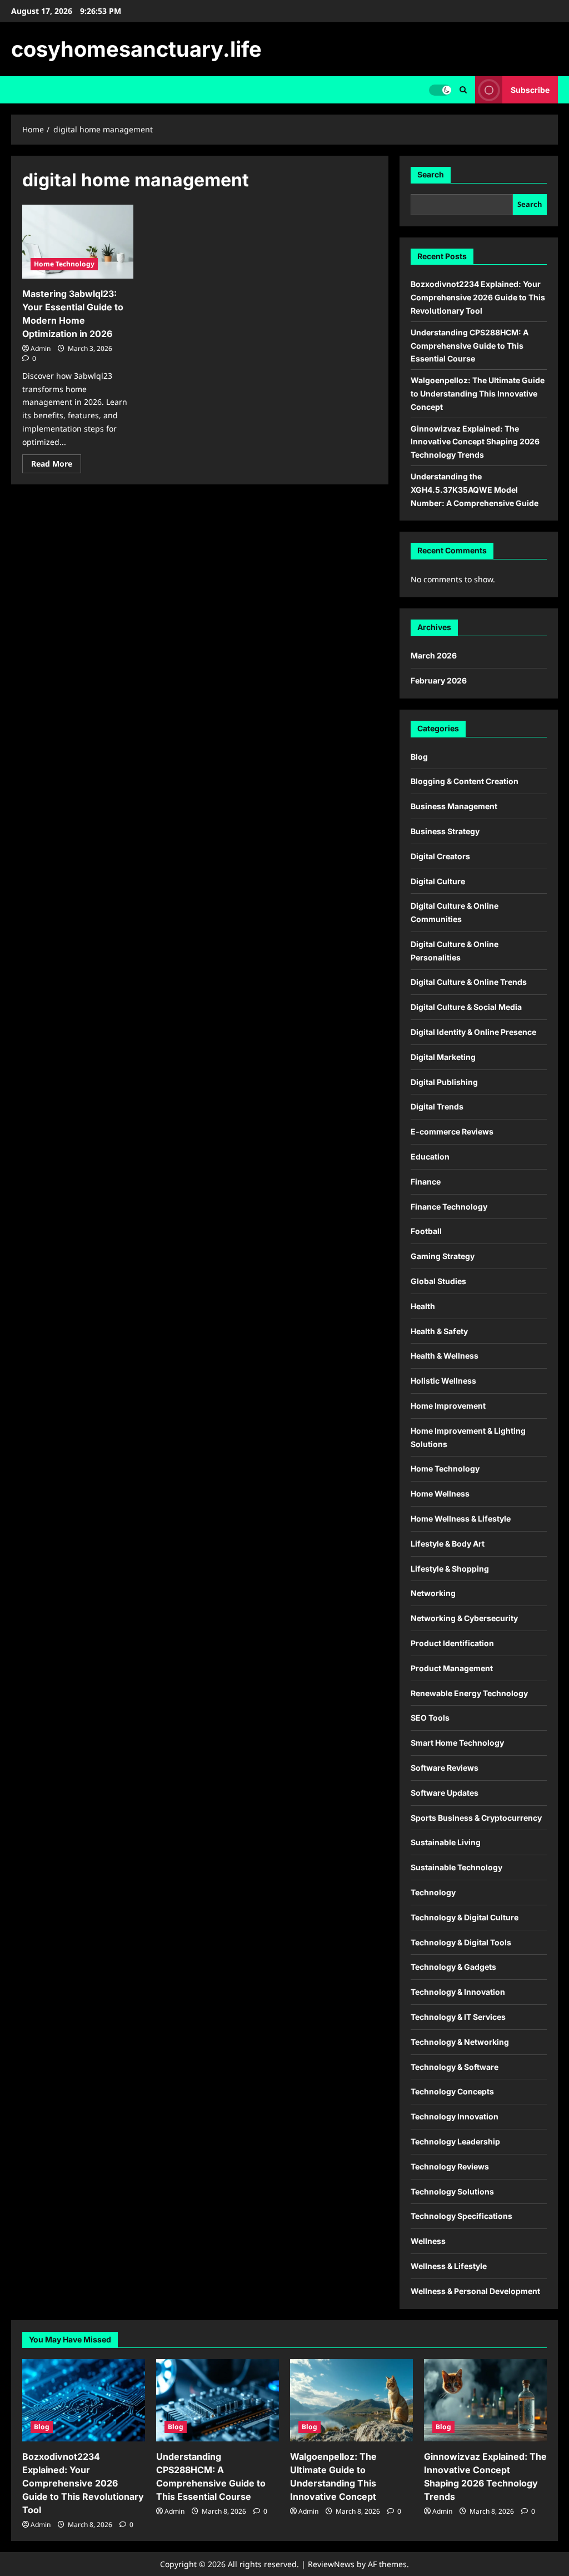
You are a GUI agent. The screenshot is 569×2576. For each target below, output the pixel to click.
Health (423, 1306)
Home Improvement (448, 1406)
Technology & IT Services (458, 2017)
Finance (426, 1182)
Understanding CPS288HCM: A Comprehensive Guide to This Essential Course (470, 346)
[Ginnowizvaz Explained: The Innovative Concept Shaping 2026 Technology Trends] (485, 2400)
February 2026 (439, 680)
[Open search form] (463, 90)
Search (431, 174)
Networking (433, 1593)
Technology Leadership (455, 2141)
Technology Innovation (455, 2116)
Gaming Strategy (443, 1256)
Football (426, 1231)
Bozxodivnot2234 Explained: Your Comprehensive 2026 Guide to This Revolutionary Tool (478, 297)
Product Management (452, 1668)
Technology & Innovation (458, 1992)
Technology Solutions (452, 2191)
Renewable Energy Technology (469, 1693)
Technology (433, 1892)
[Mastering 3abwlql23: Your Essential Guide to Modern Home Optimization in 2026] (78, 242)
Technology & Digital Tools (461, 1942)
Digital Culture (438, 881)
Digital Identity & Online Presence (473, 1032)
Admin (41, 348)
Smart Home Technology (457, 1743)
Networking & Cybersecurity (464, 1618)
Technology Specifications (461, 2216)
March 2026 (434, 655)
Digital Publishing (444, 1082)
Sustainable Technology (456, 1867)
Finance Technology (449, 1207)
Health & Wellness (445, 1356)
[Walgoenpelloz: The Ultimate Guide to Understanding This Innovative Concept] (351, 2400)
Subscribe (530, 90)
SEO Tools (430, 1718)
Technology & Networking (460, 2042)
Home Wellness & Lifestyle (461, 1519)
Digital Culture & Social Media (466, 1007)
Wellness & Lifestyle (449, 2266)
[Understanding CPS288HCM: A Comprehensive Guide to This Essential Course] (218, 2400)
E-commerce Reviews (452, 1131)
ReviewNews (331, 2564)
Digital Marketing (443, 1057)
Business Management (454, 806)
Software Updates (445, 1793)
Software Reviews (445, 1768)
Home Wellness (440, 1493)
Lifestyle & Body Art (448, 1544)
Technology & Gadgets (453, 1967)
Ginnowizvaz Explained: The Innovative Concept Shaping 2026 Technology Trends (475, 442)
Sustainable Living (446, 1842)
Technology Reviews (450, 2166)
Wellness (428, 2241)
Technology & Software (455, 2067)
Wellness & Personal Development (475, 2291)
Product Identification (452, 1643)
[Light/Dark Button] (440, 90)
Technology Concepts (452, 2091)
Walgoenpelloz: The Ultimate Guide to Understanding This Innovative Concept (478, 393)
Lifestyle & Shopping (450, 1569)
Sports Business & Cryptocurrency (476, 1818)
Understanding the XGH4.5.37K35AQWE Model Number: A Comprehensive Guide (475, 490)
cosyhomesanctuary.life (136, 49)
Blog (419, 757)
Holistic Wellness (443, 1381)
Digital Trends (437, 1106)
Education (430, 1156)
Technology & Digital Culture (465, 1917)
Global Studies (438, 1281)
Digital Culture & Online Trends (469, 982)
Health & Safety (439, 1331)
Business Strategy (445, 831)
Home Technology (64, 264)
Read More (56, 465)
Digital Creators (440, 856)
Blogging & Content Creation (465, 781)
